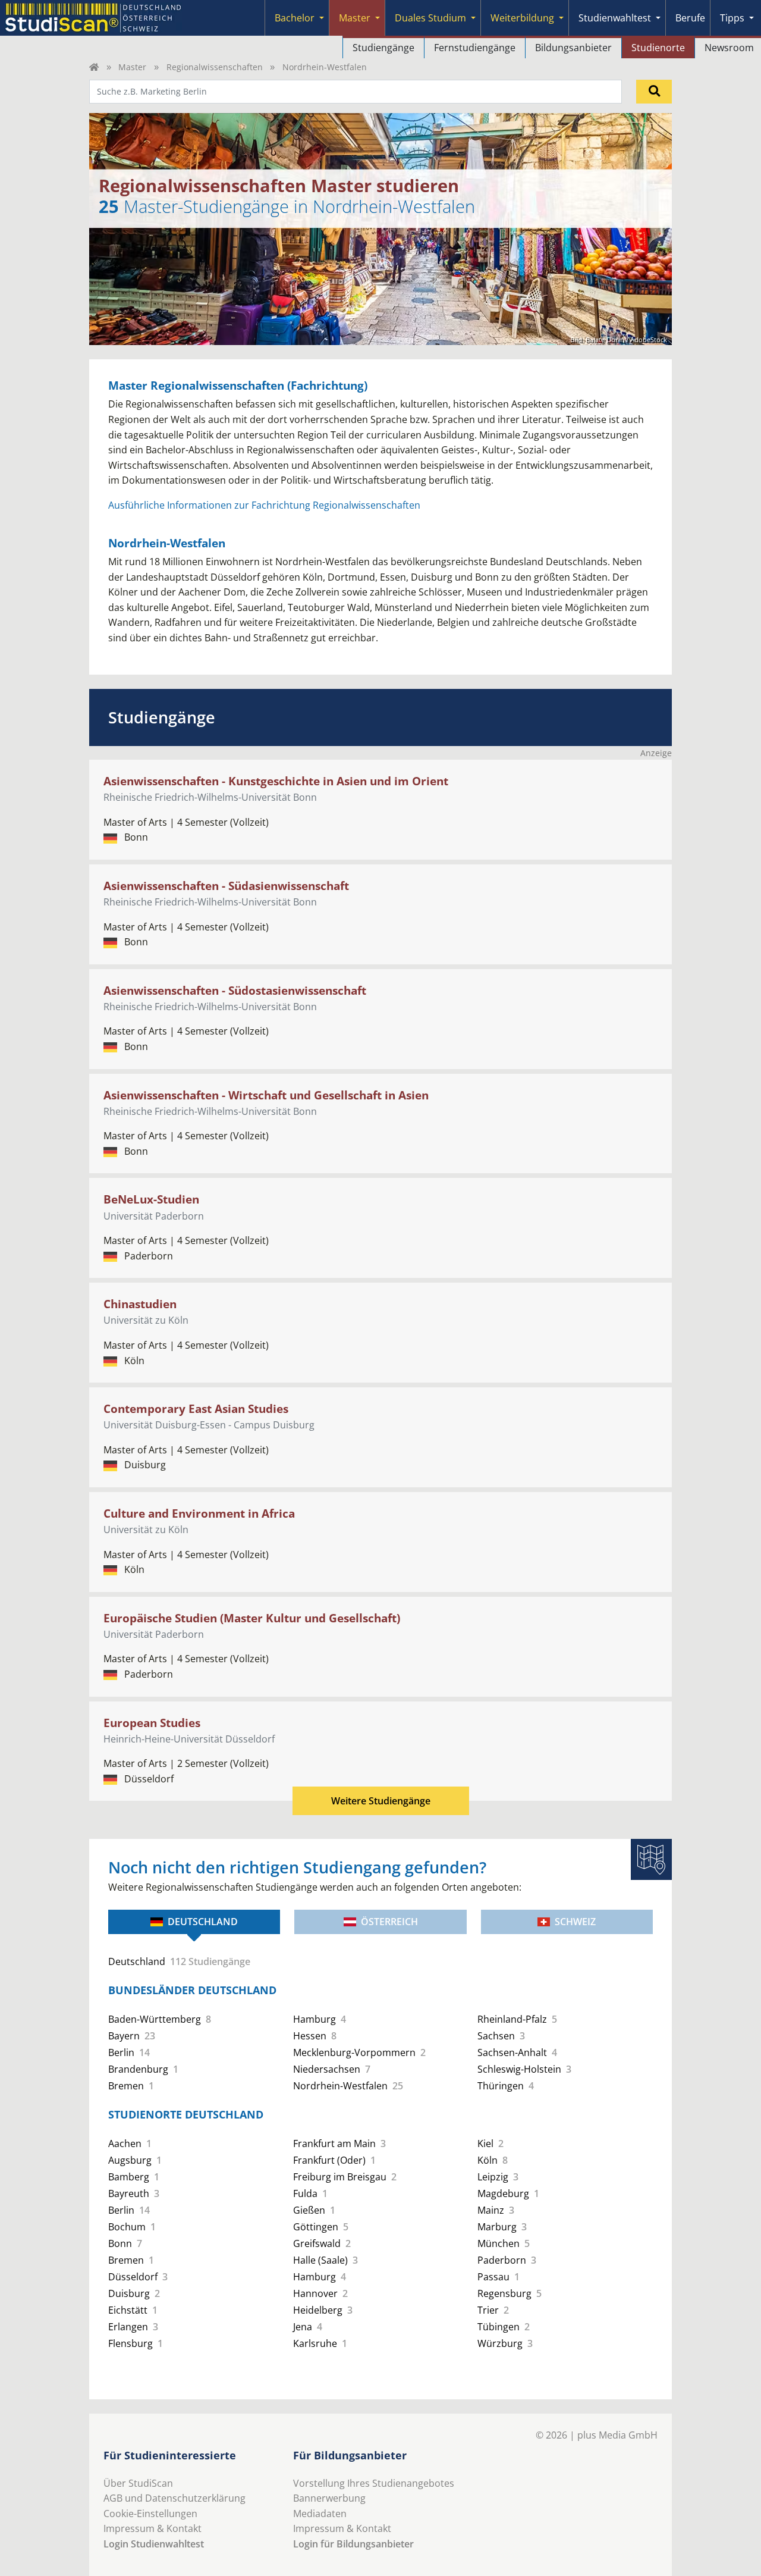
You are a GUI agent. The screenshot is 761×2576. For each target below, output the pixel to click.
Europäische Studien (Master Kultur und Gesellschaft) (252, 1618)
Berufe (690, 18)
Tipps (732, 18)
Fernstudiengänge (475, 48)
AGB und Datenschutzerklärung (174, 2498)
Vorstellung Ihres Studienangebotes (374, 2483)
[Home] (94, 67)
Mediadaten (320, 2514)
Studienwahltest (615, 18)
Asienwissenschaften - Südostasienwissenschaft (235, 990)
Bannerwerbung (329, 2498)
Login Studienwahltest (154, 2544)
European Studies (152, 1723)
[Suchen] (654, 92)
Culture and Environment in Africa (199, 1513)
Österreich (389, 1922)
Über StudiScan (138, 2483)
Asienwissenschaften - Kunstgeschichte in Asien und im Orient (276, 781)
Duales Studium (430, 18)
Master (355, 18)
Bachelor (295, 18)
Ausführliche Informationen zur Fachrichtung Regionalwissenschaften (264, 505)
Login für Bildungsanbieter (353, 2544)
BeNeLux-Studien (151, 1199)
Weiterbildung (522, 18)
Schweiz (575, 1922)
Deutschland (203, 1922)
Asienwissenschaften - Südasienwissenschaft (226, 886)
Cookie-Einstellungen (150, 2514)
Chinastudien (140, 1304)
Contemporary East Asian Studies (196, 1408)
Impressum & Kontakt (152, 2528)
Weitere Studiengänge (381, 1801)
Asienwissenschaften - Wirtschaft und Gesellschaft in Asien (266, 1095)
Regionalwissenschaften (215, 67)
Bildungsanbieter (573, 48)
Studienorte (658, 48)
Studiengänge (383, 48)
